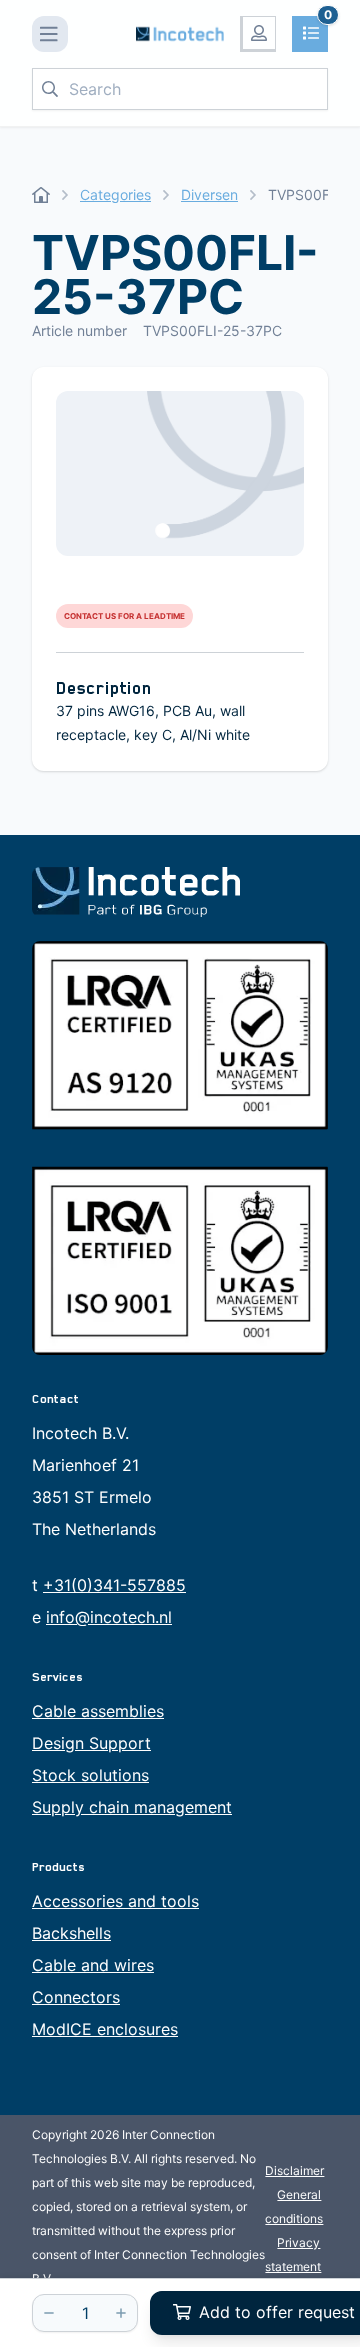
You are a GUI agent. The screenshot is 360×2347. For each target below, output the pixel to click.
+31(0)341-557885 (114, 1585)
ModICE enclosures (105, 2029)
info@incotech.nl (109, 1617)
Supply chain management (132, 1807)
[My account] (258, 34)
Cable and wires (93, 1965)
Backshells (71, 1933)
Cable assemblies (98, 1711)
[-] (49, 2313)
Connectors (76, 1997)
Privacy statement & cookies (293, 2266)
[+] (121, 2313)
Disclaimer (294, 2170)
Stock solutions (90, 1775)
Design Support (91, 1743)
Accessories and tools (115, 1901)
